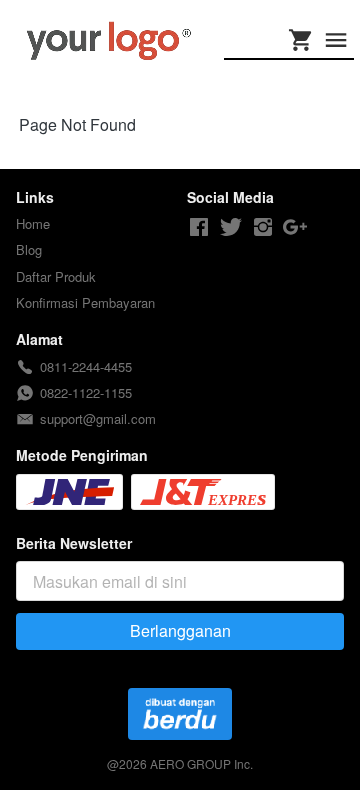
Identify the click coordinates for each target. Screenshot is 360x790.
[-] (199, 227)
